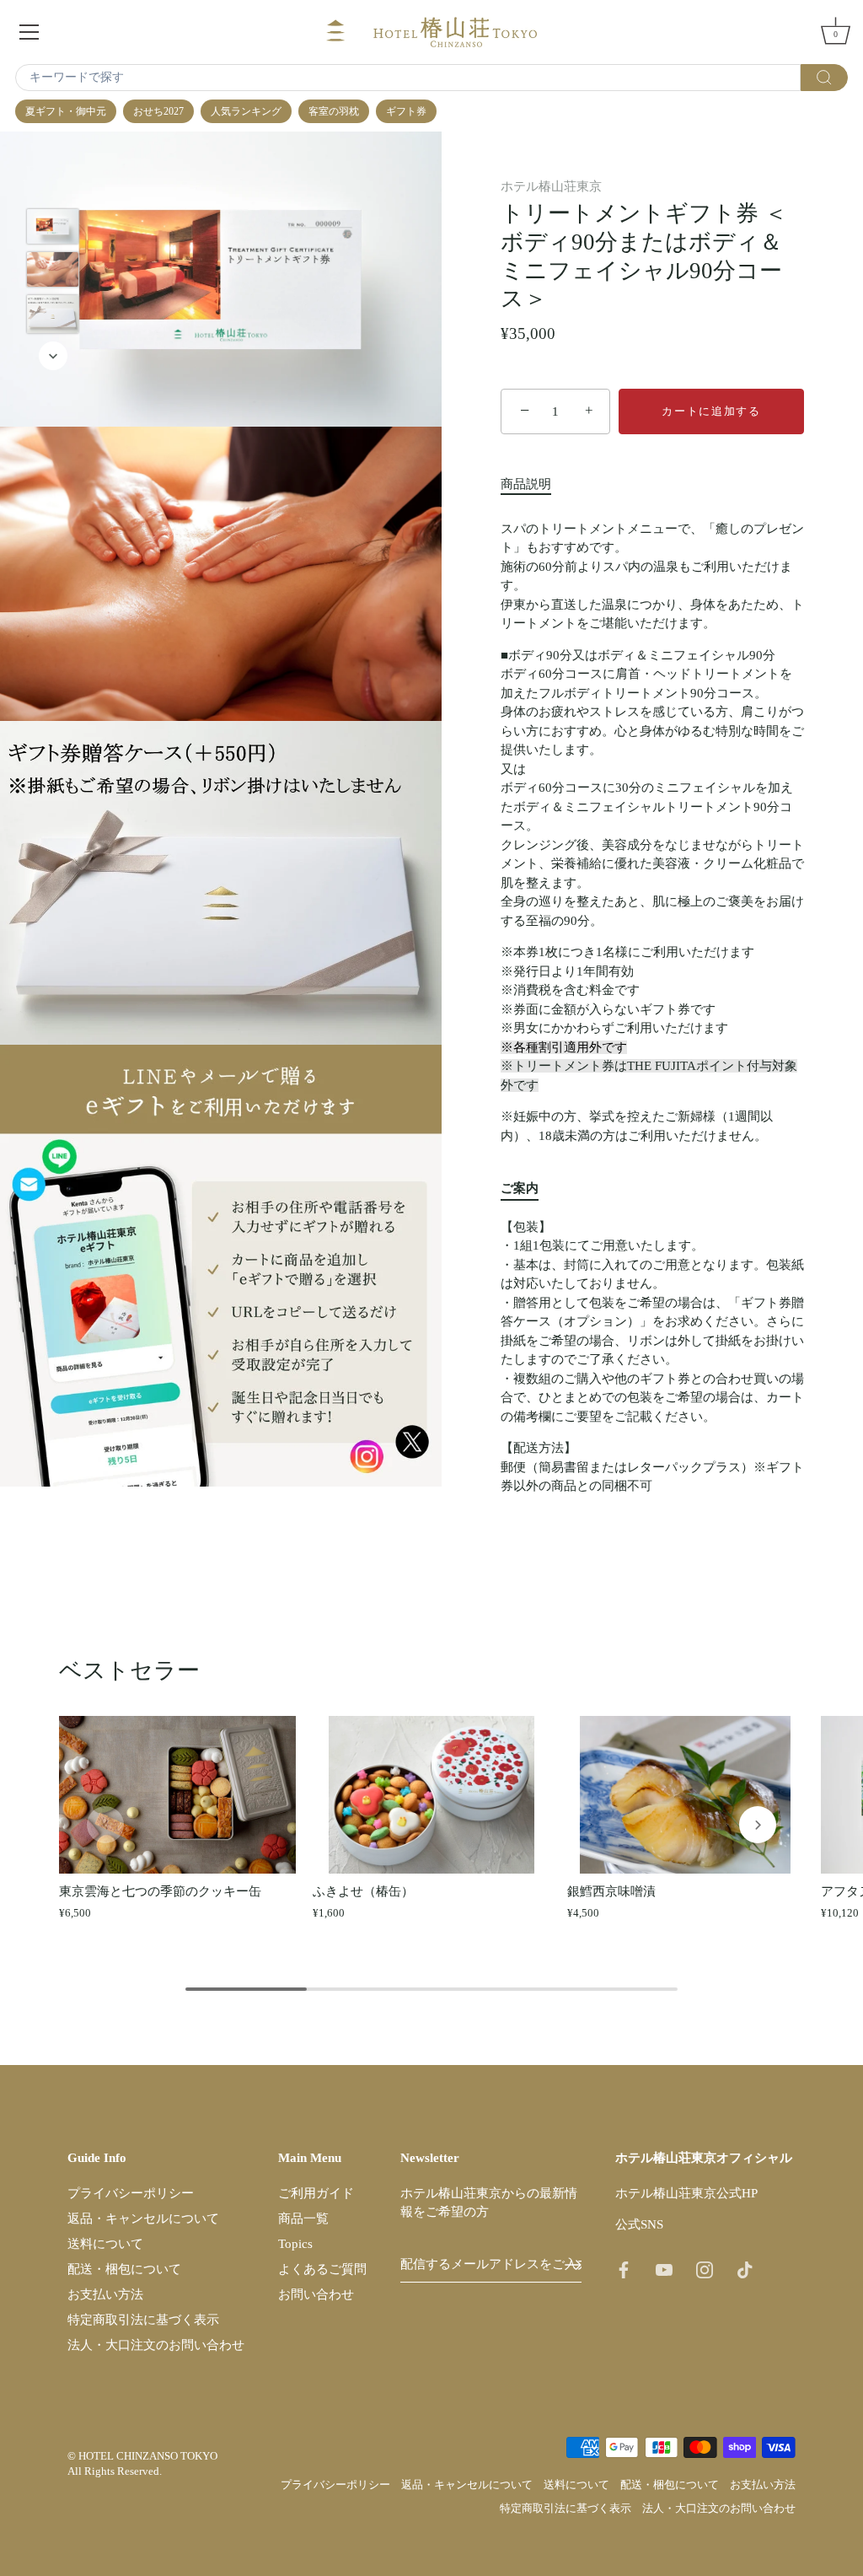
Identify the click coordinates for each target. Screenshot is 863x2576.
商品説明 (526, 484)
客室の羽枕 (334, 111)
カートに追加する (711, 411)
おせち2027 (158, 111)
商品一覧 (303, 2218)
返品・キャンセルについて (143, 2218)
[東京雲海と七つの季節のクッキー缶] (177, 1795)
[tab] (534, 484)
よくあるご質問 (322, 2269)
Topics (295, 2244)
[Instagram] (705, 2269)
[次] (53, 356)
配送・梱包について (124, 2269)
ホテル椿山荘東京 (551, 186)
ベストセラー (129, 1670)
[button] (105, 1825)
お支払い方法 (105, 2294)
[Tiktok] (745, 2269)
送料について (105, 2244)
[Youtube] (664, 2269)
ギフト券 (406, 111)
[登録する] (573, 2265)
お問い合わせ (316, 2294)
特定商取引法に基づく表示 (143, 2320)
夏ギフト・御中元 (66, 111)
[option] (53, 229)
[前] (53, 184)
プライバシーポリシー (131, 2193)
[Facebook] (624, 2269)
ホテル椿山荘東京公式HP (686, 2193)
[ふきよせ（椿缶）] (431, 1795)
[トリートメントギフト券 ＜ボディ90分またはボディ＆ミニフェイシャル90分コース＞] (53, 226)
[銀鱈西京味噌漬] (686, 1795)
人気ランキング (246, 111)
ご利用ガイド (316, 2193)
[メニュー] (29, 32)
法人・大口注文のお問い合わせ (156, 2345)
